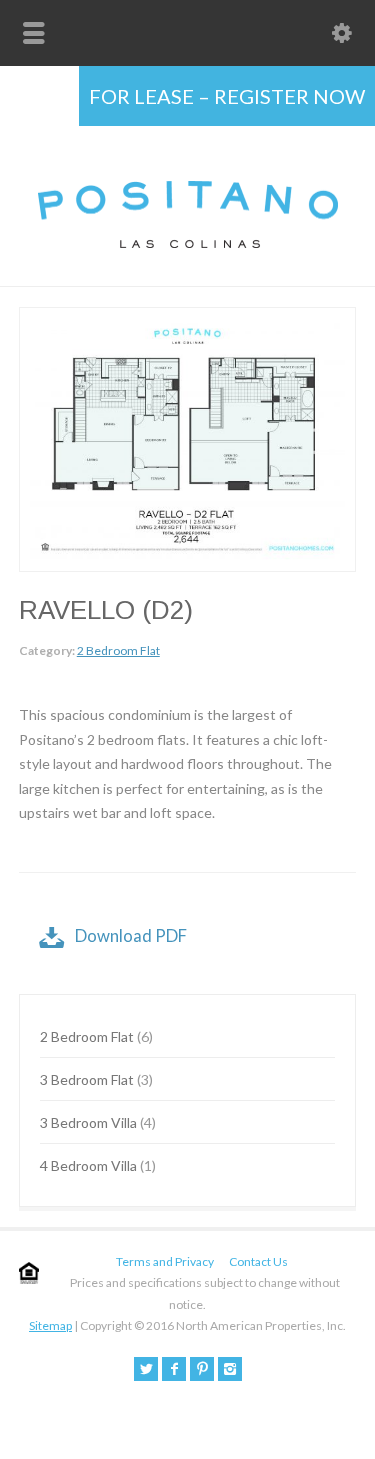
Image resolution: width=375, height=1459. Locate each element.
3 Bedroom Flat (87, 1079)
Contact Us (258, 1261)
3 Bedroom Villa (88, 1122)
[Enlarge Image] (188, 319)
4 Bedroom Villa (88, 1165)
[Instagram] (230, 1369)
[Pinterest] (202, 1369)
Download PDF (131, 935)
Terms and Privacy (165, 1261)
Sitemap (50, 1325)
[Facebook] (174, 1369)
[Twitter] (146, 1369)
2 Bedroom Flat (118, 650)
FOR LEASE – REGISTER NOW (227, 96)
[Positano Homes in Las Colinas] (188, 242)
